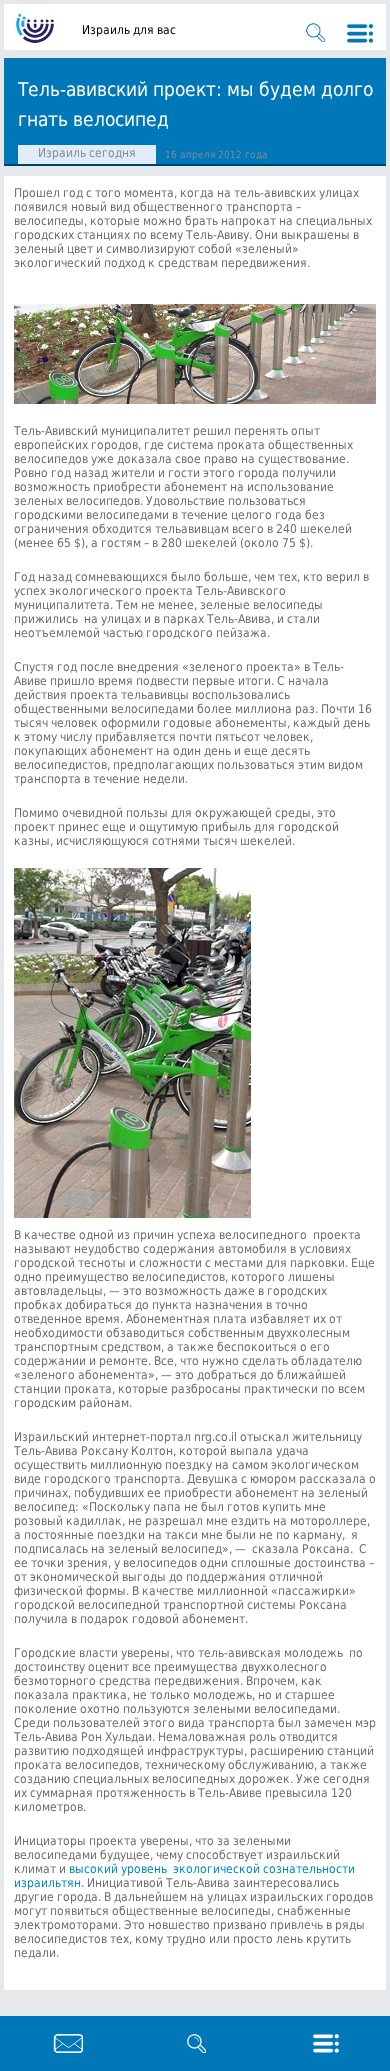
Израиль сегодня (87, 153)
